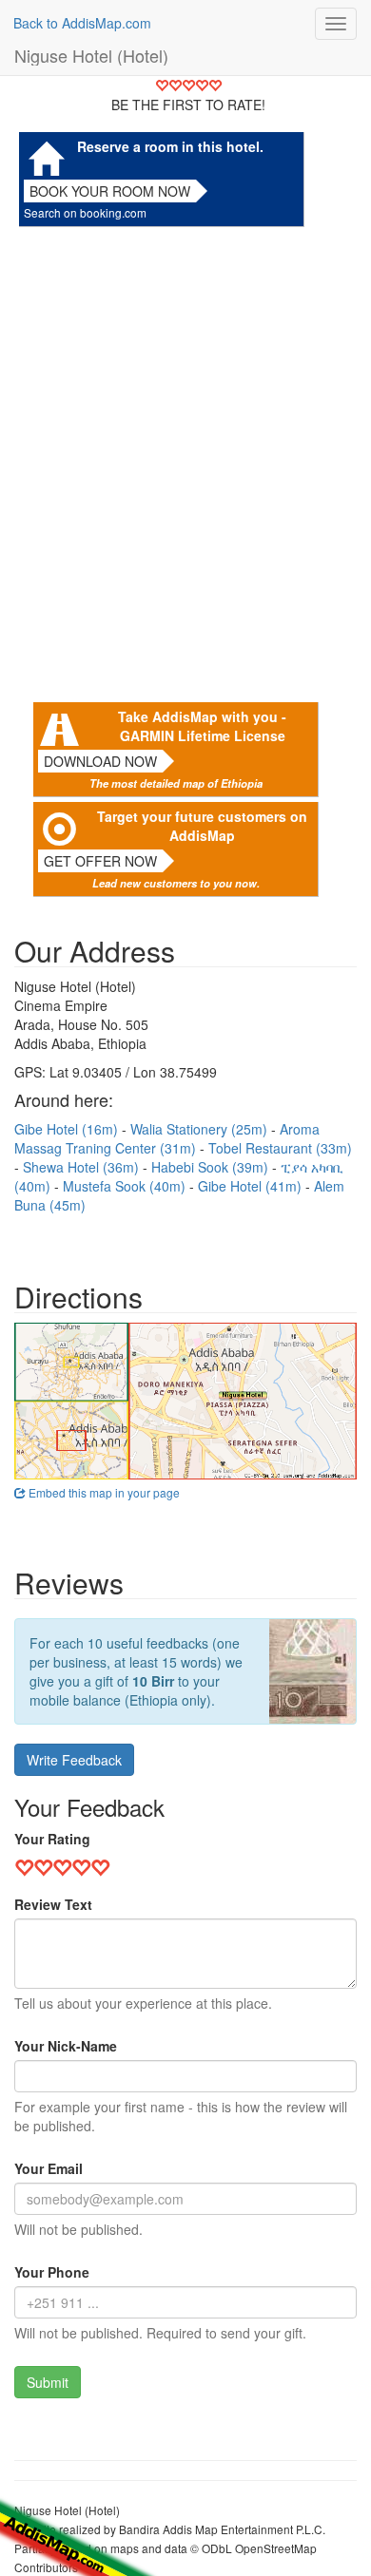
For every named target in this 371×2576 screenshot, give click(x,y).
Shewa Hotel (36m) (83, 1167)
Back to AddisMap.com (82, 23)
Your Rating (52, 1839)
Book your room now (110, 191)
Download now (100, 761)
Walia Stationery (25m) (201, 1129)
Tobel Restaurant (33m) (280, 1148)
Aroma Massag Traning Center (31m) (167, 1138)
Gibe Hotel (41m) (252, 1186)
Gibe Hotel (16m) (68, 1129)
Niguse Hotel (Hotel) (91, 55)
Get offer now (100, 861)
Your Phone (52, 2272)
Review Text (53, 1904)
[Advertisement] (185, 460)
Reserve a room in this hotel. (170, 146)
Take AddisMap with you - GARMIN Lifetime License (202, 726)
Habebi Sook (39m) (212, 1167)
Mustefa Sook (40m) (126, 1186)
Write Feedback (74, 1760)
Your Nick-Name (66, 2046)
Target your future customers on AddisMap (202, 826)
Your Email (49, 2168)
